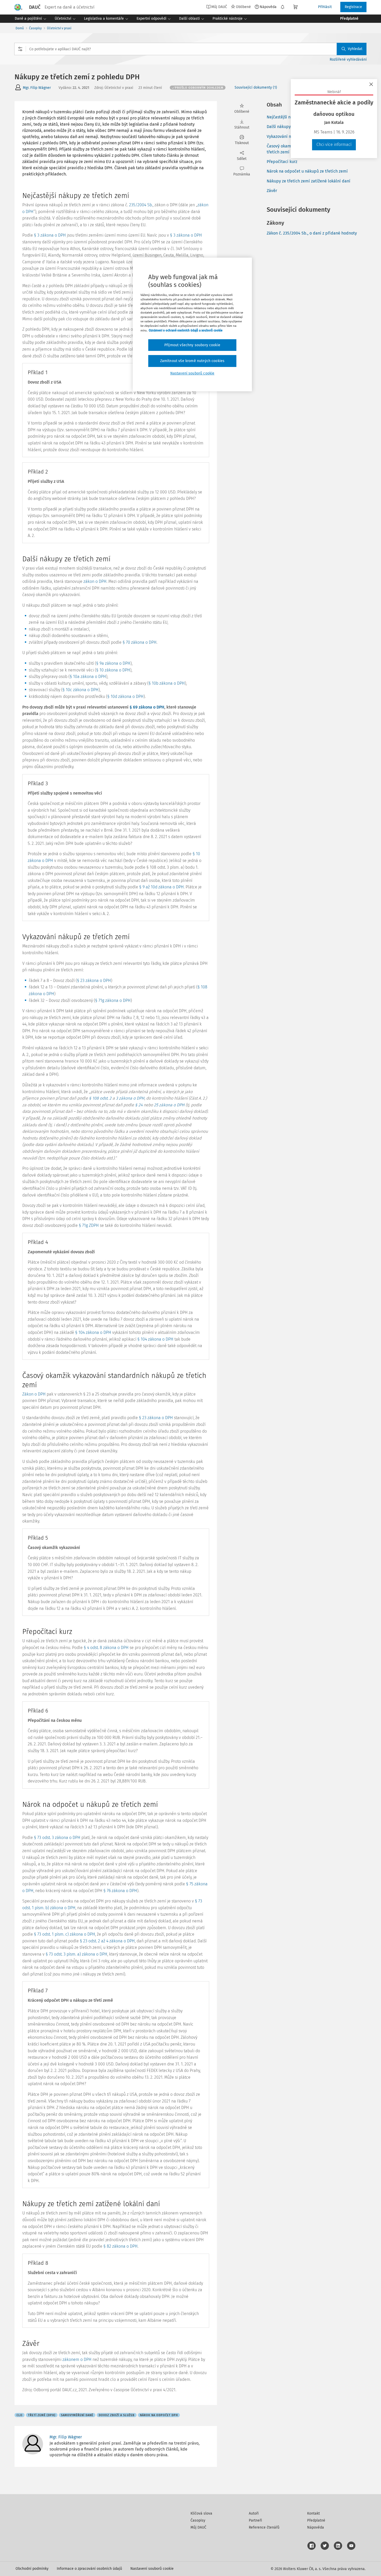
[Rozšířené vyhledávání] (20, 49)
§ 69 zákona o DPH (147, 707)
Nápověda (268, 7)
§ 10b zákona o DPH (167, 683)
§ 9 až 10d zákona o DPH (161, 887)
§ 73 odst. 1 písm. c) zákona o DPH (65, 1934)
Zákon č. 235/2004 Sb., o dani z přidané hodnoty (312, 233)
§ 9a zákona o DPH (113, 663)
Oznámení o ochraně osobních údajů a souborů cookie (186, 330)
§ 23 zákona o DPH (94, 981)
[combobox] (190, 49)
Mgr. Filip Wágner (37, 88)
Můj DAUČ (198, 2527)
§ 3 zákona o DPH (50, 235)
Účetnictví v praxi (59, 28)
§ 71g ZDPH (89, 1225)
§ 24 (139, 1105)
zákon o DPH (95, 581)
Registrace (353, 7)
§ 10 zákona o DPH (113, 670)
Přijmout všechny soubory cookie (192, 345)
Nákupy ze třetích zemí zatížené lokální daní (309, 181)
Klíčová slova (201, 2513)
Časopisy (35, 28)
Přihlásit (325, 7)
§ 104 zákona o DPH (93, 1332)
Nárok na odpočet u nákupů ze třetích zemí (307, 171)
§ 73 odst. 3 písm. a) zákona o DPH (76, 1954)
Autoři (254, 2513)
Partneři (255, 2520)
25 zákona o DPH (169, 1105)
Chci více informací (334, 144)
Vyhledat (355, 49)
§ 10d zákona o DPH (125, 696)
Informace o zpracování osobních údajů (89, 2569)
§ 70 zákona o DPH (140, 642)
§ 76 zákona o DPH (120, 1891)
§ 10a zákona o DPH (88, 677)
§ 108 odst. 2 (100, 1098)
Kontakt (313, 2513)
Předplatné (316, 2520)
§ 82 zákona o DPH (121, 2246)
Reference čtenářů (264, 2527)
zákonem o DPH (77, 2359)
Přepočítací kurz (282, 162)
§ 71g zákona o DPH (113, 1000)
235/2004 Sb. (141, 205)
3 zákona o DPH (130, 1098)
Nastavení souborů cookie (152, 2569)
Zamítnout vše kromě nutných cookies (192, 361)
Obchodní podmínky (32, 2569)
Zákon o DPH (34, 1394)
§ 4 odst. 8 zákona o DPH (106, 1648)
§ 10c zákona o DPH (80, 690)
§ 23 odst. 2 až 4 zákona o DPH (107, 1941)
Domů (20, 28)
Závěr (272, 191)
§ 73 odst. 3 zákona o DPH (57, 1838)
